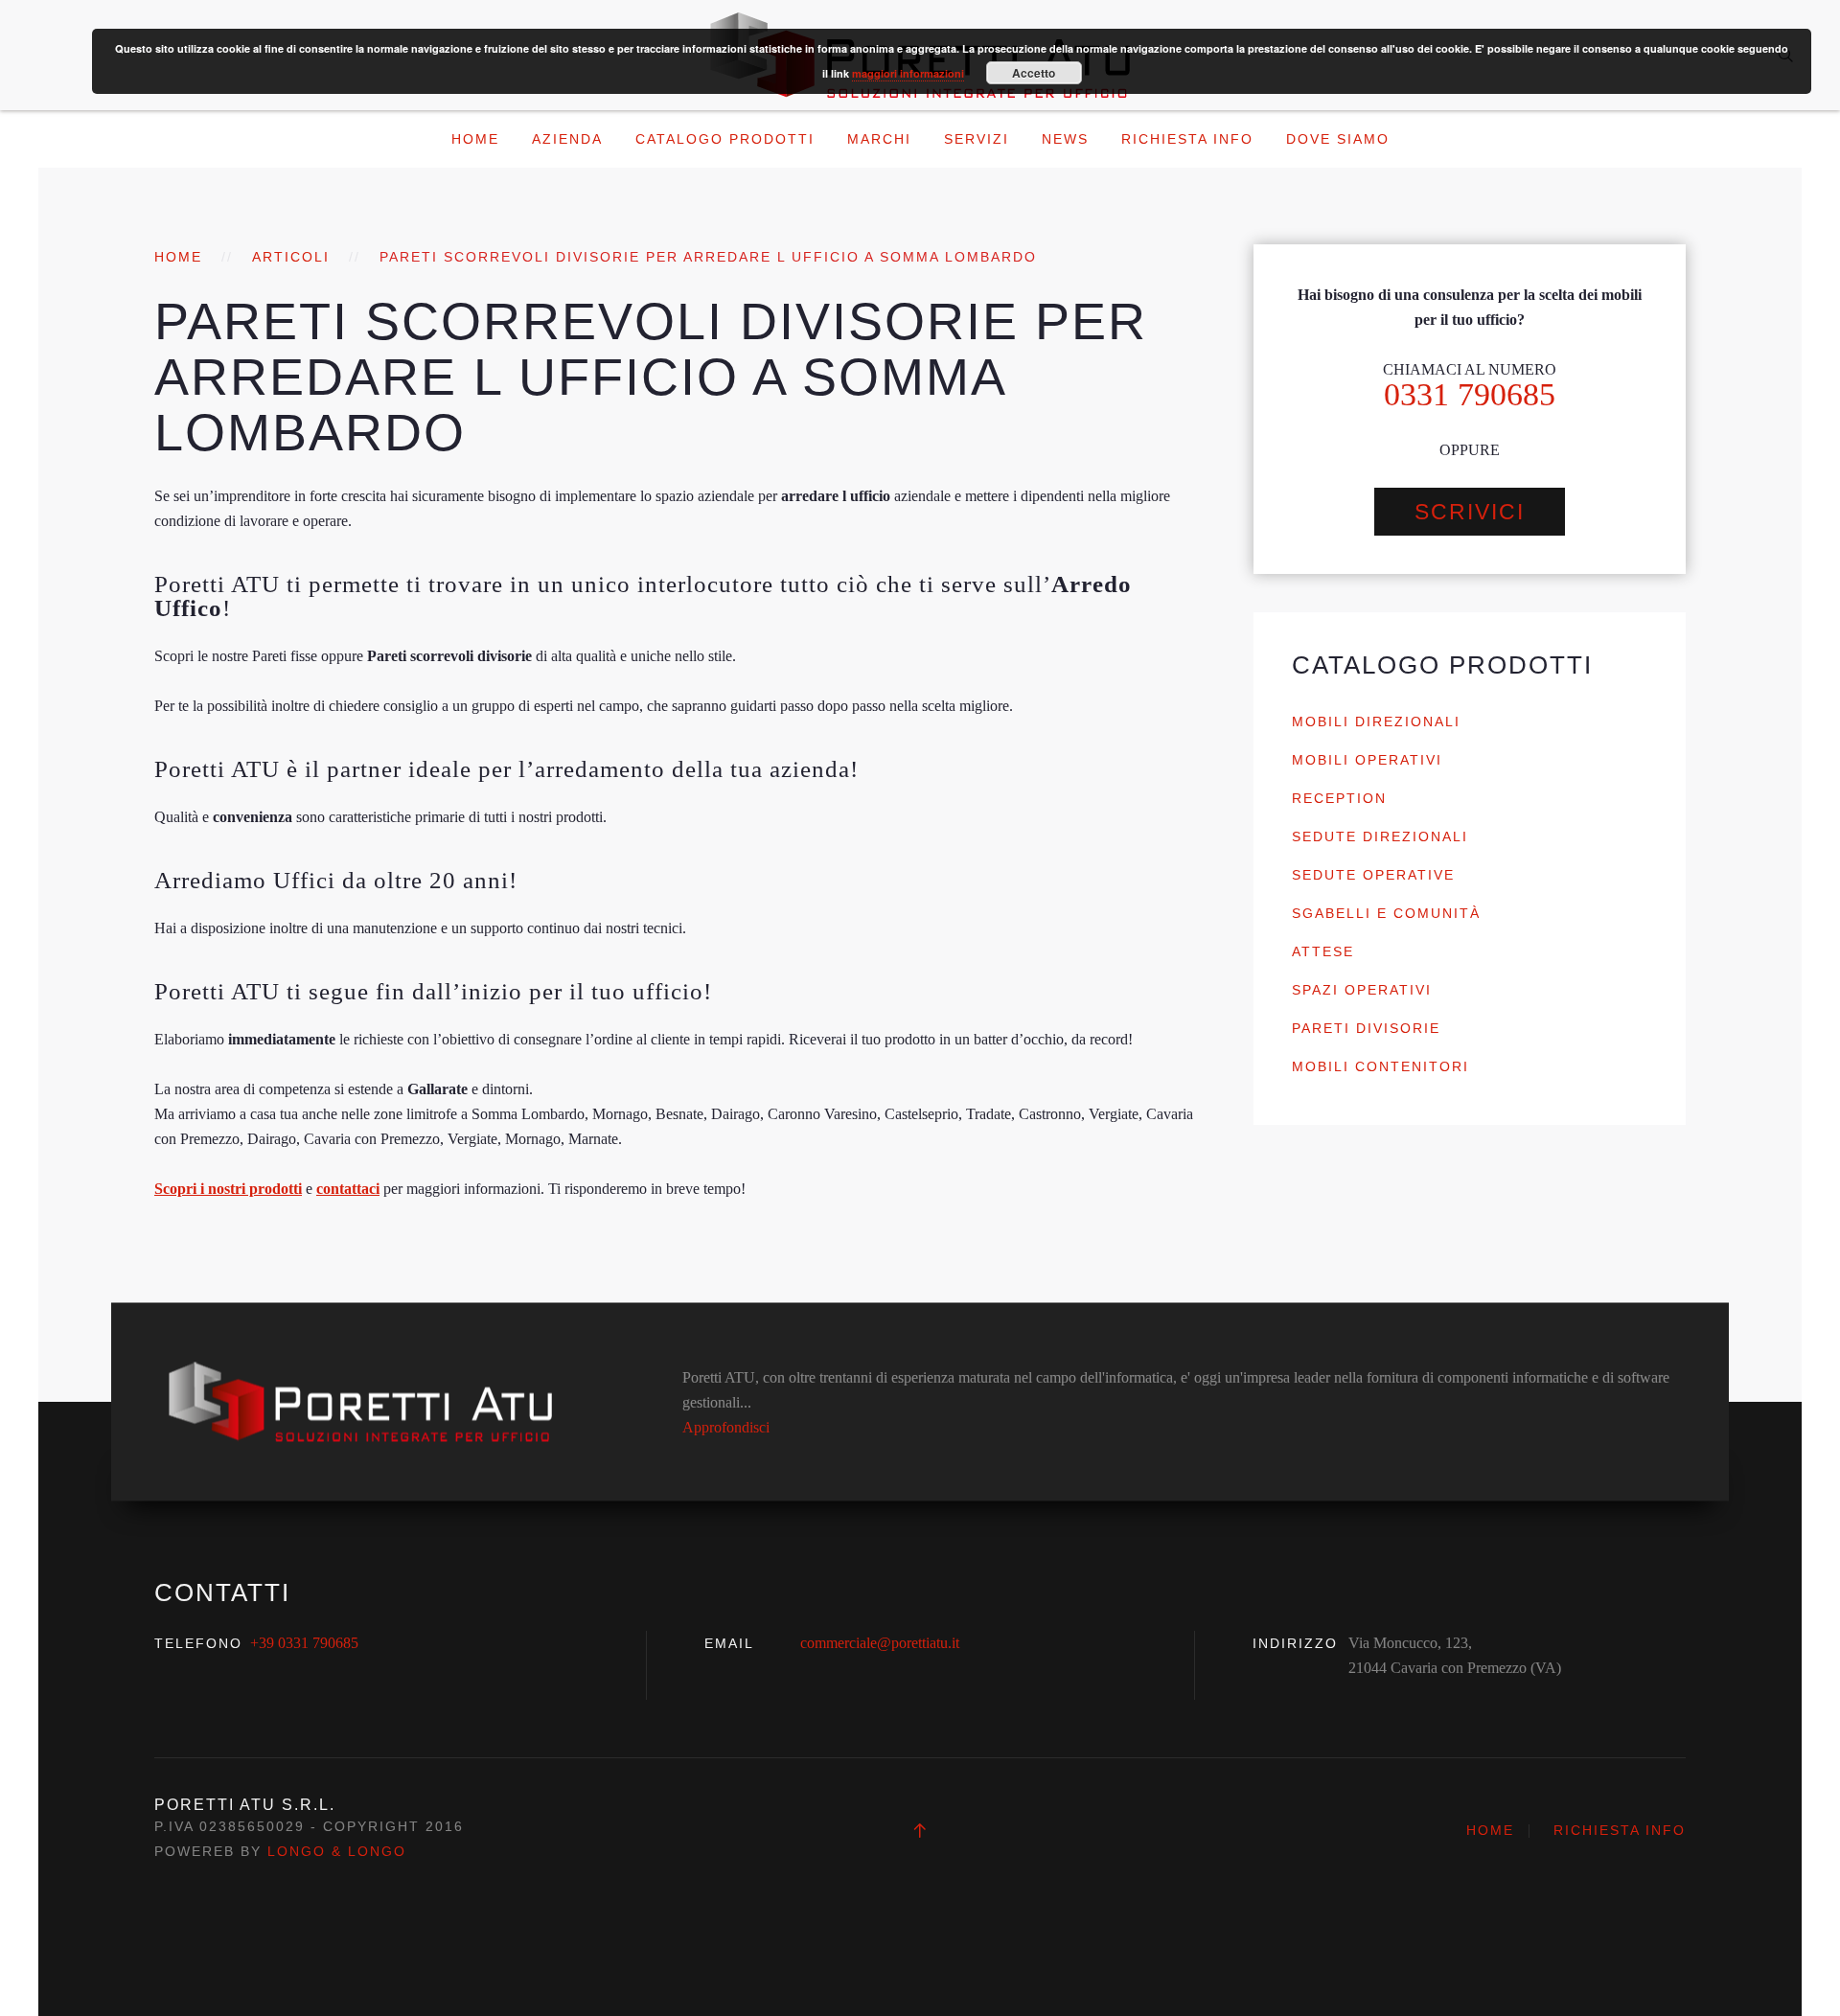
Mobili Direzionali (1376, 722)
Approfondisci (726, 1426)
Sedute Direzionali (1380, 836)
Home (475, 139)
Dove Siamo (1338, 139)
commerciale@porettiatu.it (880, 1643)
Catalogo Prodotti (725, 139)
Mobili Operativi (1367, 760)
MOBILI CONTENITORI (1380, 1066)
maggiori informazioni (908, 73)
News (1065, 139)
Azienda (567, 139)
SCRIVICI (1470, 512)
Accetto (1034, 73)
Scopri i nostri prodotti (228, 1189)
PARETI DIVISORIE (1366, 1028)
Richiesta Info (1187, 139)
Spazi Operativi (1362, 990)
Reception (1339, 798)
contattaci (348, 1189)
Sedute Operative (1373, 875)
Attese (1323, 951)
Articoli (291, 257)
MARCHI (879, 139)
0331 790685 (1470, 394)
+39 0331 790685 (304, 1643)
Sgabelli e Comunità (1386, 913)
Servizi (977, 139)
